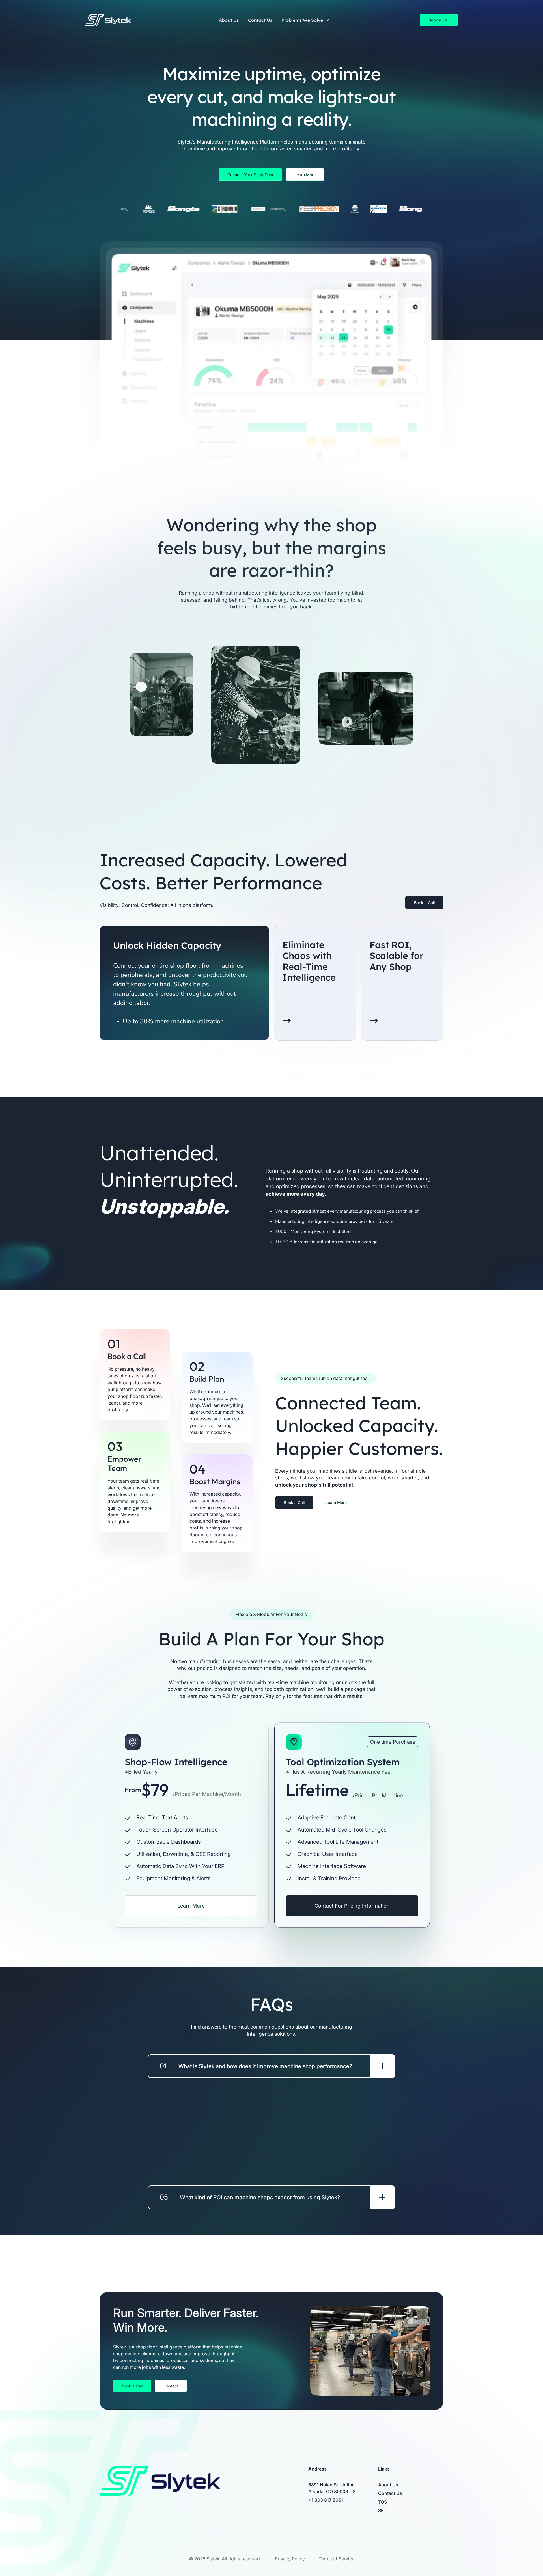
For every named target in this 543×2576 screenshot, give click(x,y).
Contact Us (260, 20)
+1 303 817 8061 (326, 2500)
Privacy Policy (290, 2559)
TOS (383, 2502)
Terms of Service (337, 2559)
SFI (381, 2510)
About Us (229, 20)
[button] (307, 20)
